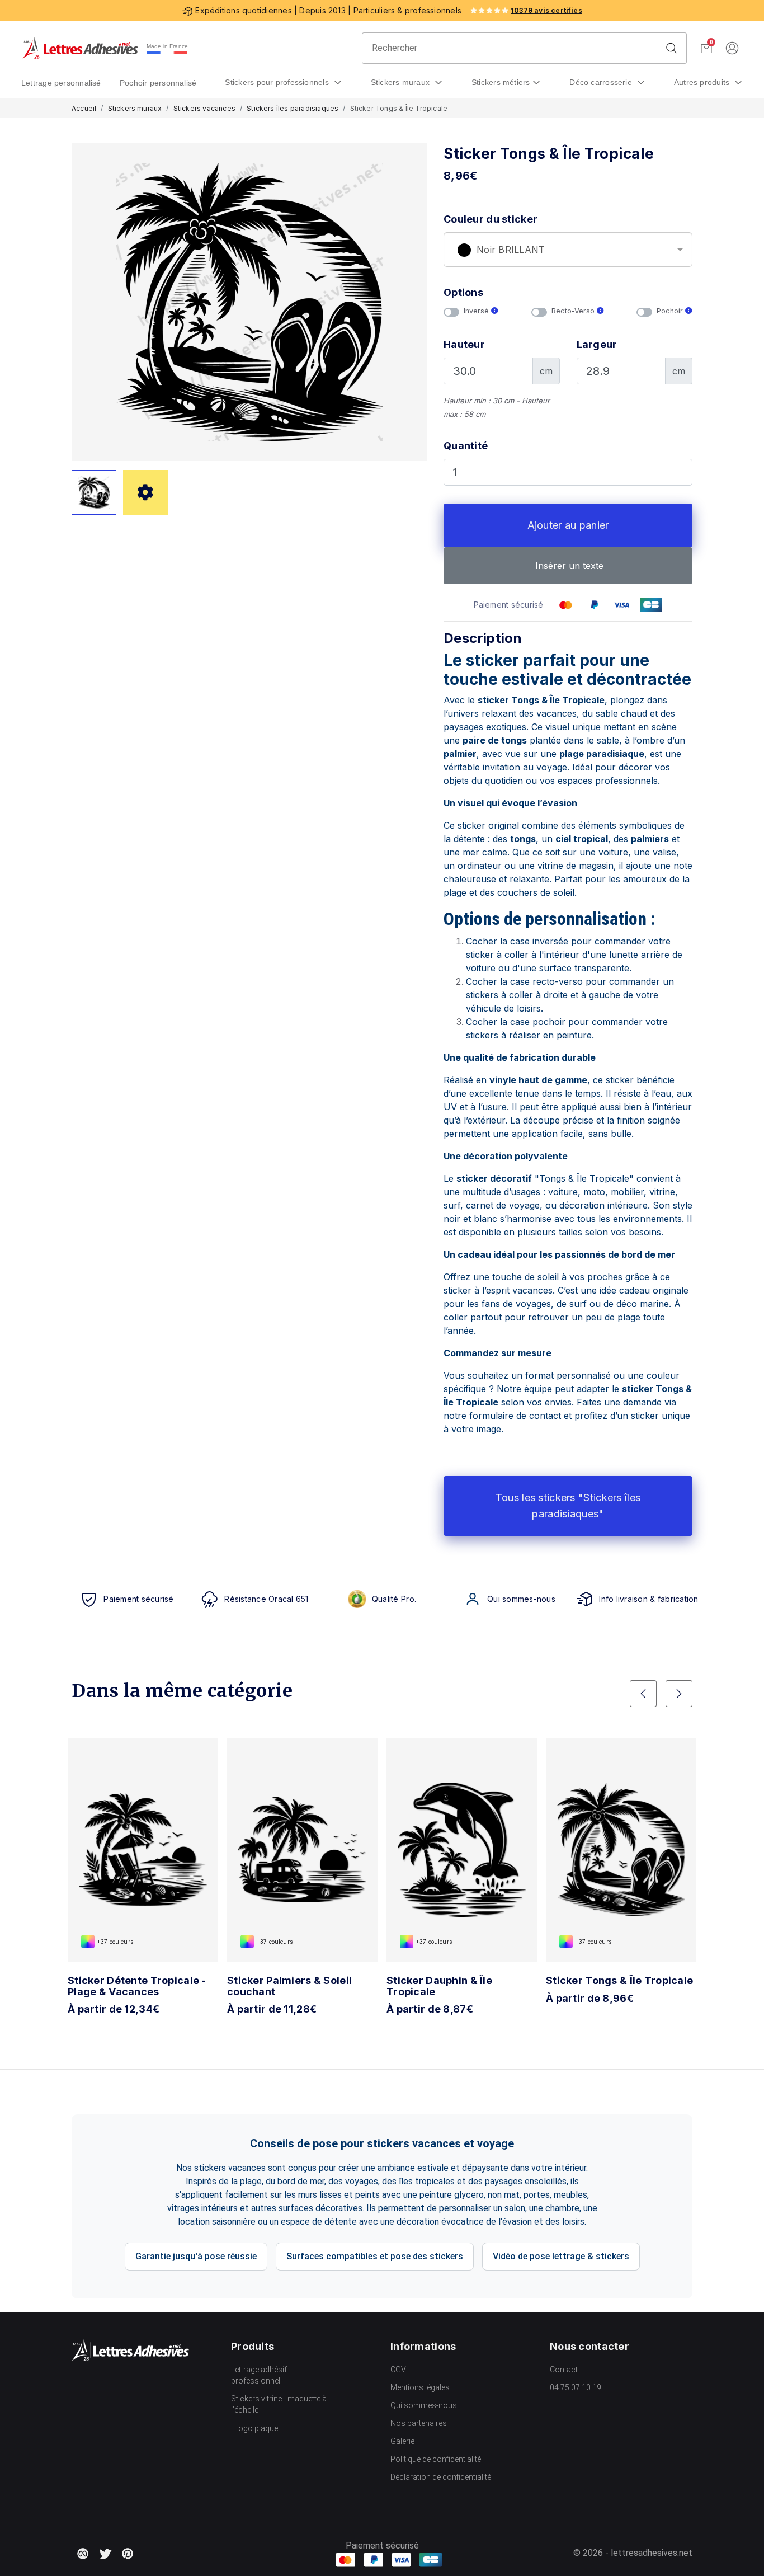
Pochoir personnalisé (158, 83)
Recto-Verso (574, 311)
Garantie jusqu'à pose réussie (196, 2256)
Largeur (597, 344)
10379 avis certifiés (546, 10)
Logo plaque (256, 2428)
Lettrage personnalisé (61, 83)
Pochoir (671, 311)
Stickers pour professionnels (278, 82)
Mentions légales (420, 2387)
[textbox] (568, 250)
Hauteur (464, 344)
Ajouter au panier (568, 525)
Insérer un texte (568, 566)
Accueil (84, 108)
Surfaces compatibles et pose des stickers (375, 2256)
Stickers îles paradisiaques (293, 108)
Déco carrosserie (602, 82)
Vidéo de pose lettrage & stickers (561, 2256)
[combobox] (568, 250)
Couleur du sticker (491, 219)
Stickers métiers (501, 82)
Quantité (466, 446)
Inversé (477, 311)
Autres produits (703, 82)
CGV (398, 2370)
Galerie (402, 2441)
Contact (564, 2370)
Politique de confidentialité (436, 2459)
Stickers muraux (402, 82)
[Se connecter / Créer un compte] (732, 48)
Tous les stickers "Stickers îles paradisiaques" (568, 1506)
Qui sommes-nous (424, 2405)
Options (463, 292)
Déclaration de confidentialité (441, 2477)
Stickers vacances (204, 108)
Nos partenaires (419, 2423)
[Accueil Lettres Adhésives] (80, 48)
